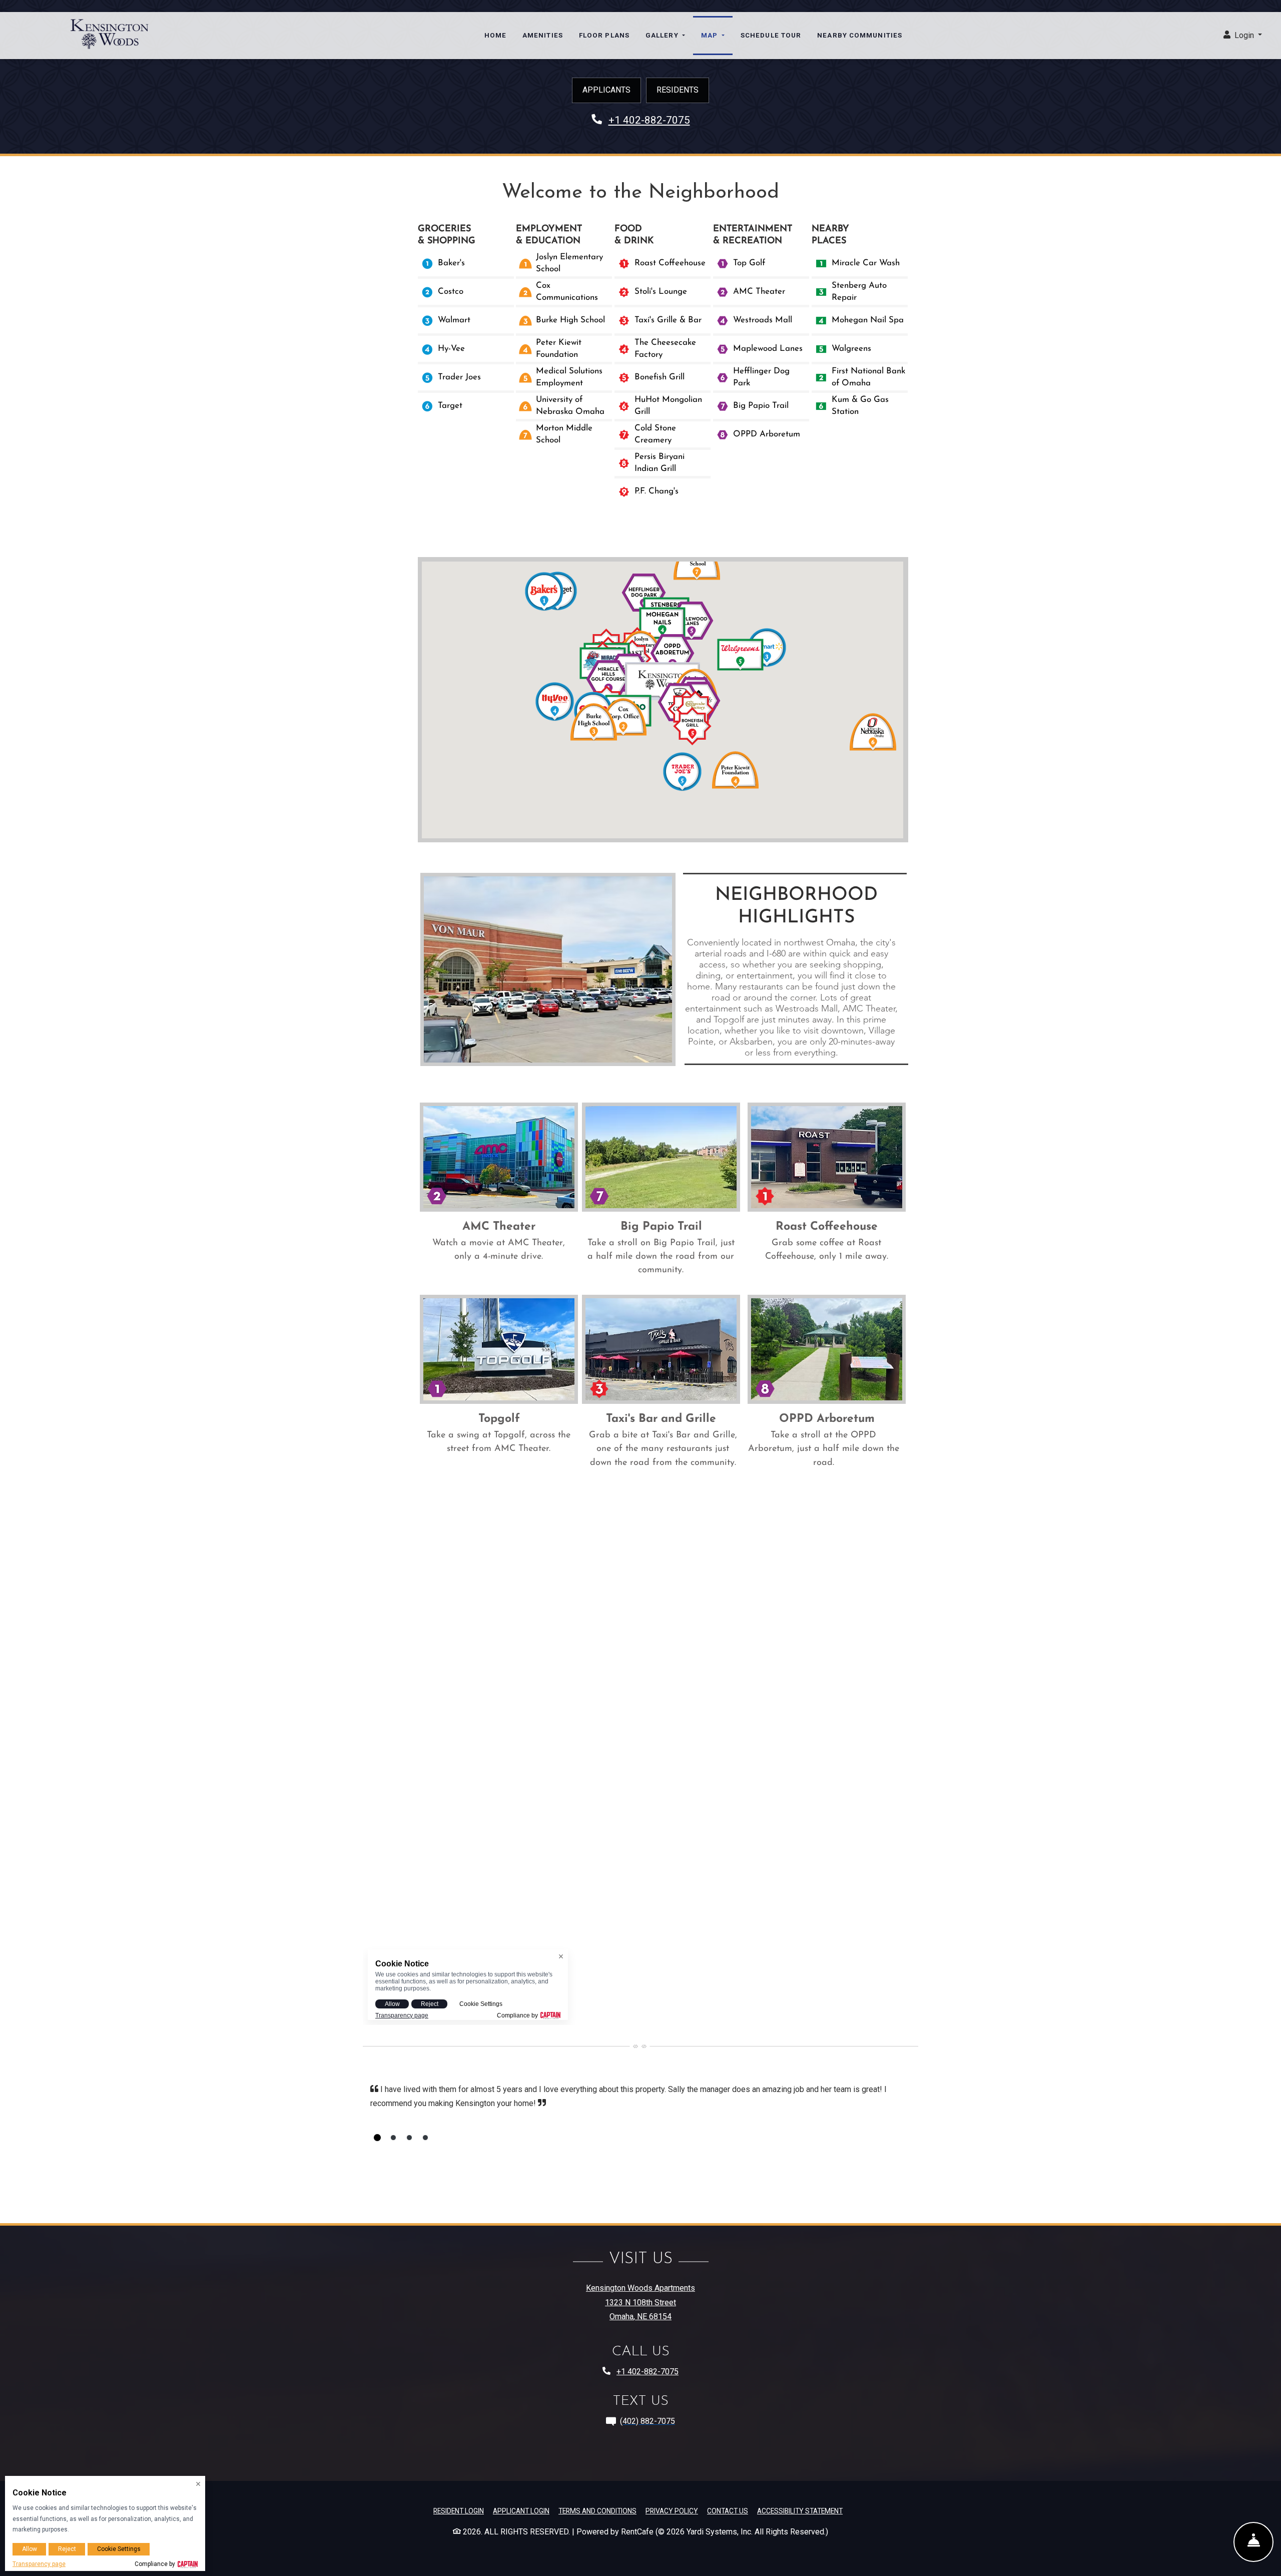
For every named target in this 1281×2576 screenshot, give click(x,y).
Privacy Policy (672, 2511)
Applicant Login (521, 2511)
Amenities (543, 35)
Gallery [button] (663, 35)
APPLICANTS (606, 90)
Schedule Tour (771, 35)
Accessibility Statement (800, 2511)
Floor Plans (604, 35)
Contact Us (728, 2511)
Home (495, 35)
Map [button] (710, 35)
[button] (1243, 36)
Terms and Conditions (597, 2511)
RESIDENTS (678, 90)
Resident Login (459, 2511)
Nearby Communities (860, 35)
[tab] (377, 2138)
